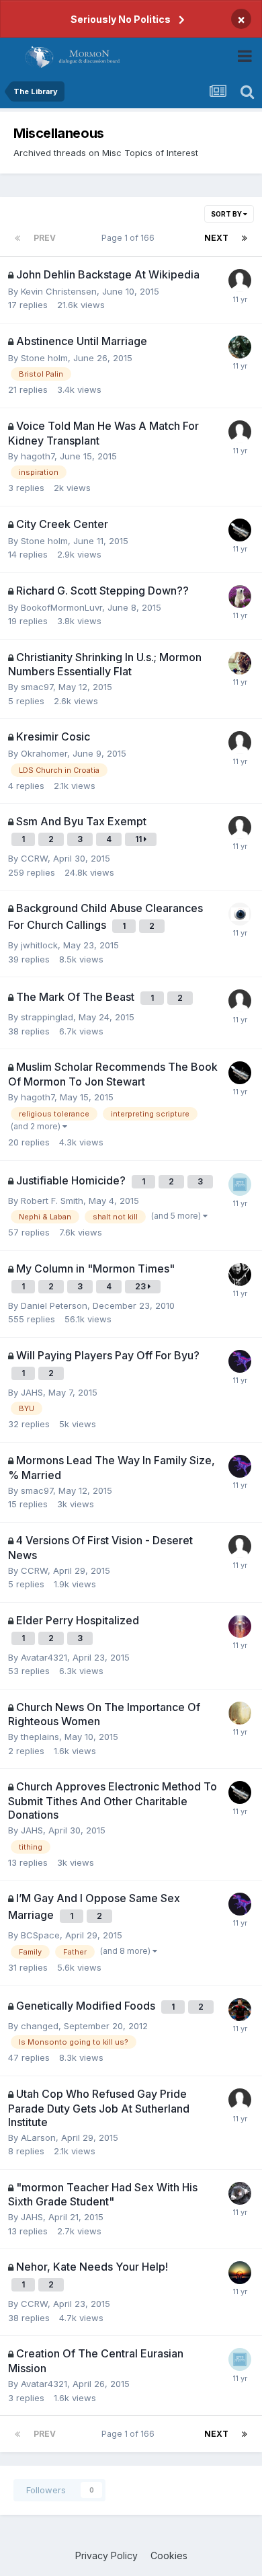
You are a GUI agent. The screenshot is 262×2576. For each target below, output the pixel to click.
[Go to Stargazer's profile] (240, 530)
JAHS (32, 1392)
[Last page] (245, 238)
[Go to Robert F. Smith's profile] (240, 1184)
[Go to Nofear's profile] (240, 663)
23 (141, 1286)
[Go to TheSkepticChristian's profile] (240, 2010)
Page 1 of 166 (130, 238)
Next (216, 238)
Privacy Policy (106, 2555)
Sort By (227, 214)
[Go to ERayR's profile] (240, 1546)
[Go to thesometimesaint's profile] (240, 827)
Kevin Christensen (59, 291)
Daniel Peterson (54, 1305)
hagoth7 (38, 456)
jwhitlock (39, 945)
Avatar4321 (44, 1657)
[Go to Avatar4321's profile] (240, 1626)
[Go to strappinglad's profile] (240, 597)
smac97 (37, 687)
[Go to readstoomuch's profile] (240, 280)
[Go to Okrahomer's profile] (240, 743)
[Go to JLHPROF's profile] (240, 1713)
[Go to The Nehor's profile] (240, 1361)
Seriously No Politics (121, 19)
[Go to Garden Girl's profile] (240, 432)
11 (139, 839)
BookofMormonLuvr (61, 607)
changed (40, 2026)
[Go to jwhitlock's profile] (240, 914)
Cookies (169, 2555)
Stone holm (44, 358)
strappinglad (47, 1017)
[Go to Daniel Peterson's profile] (240, 1275)
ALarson (38, 2137)
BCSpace (40, 1935)
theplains (40, 1737)
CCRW (34, 858)
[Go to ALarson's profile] (240, 2273)
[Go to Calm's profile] (240, 2193)
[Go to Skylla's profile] (240, 347)
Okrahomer (44, 753)
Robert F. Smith (52, 1201)
